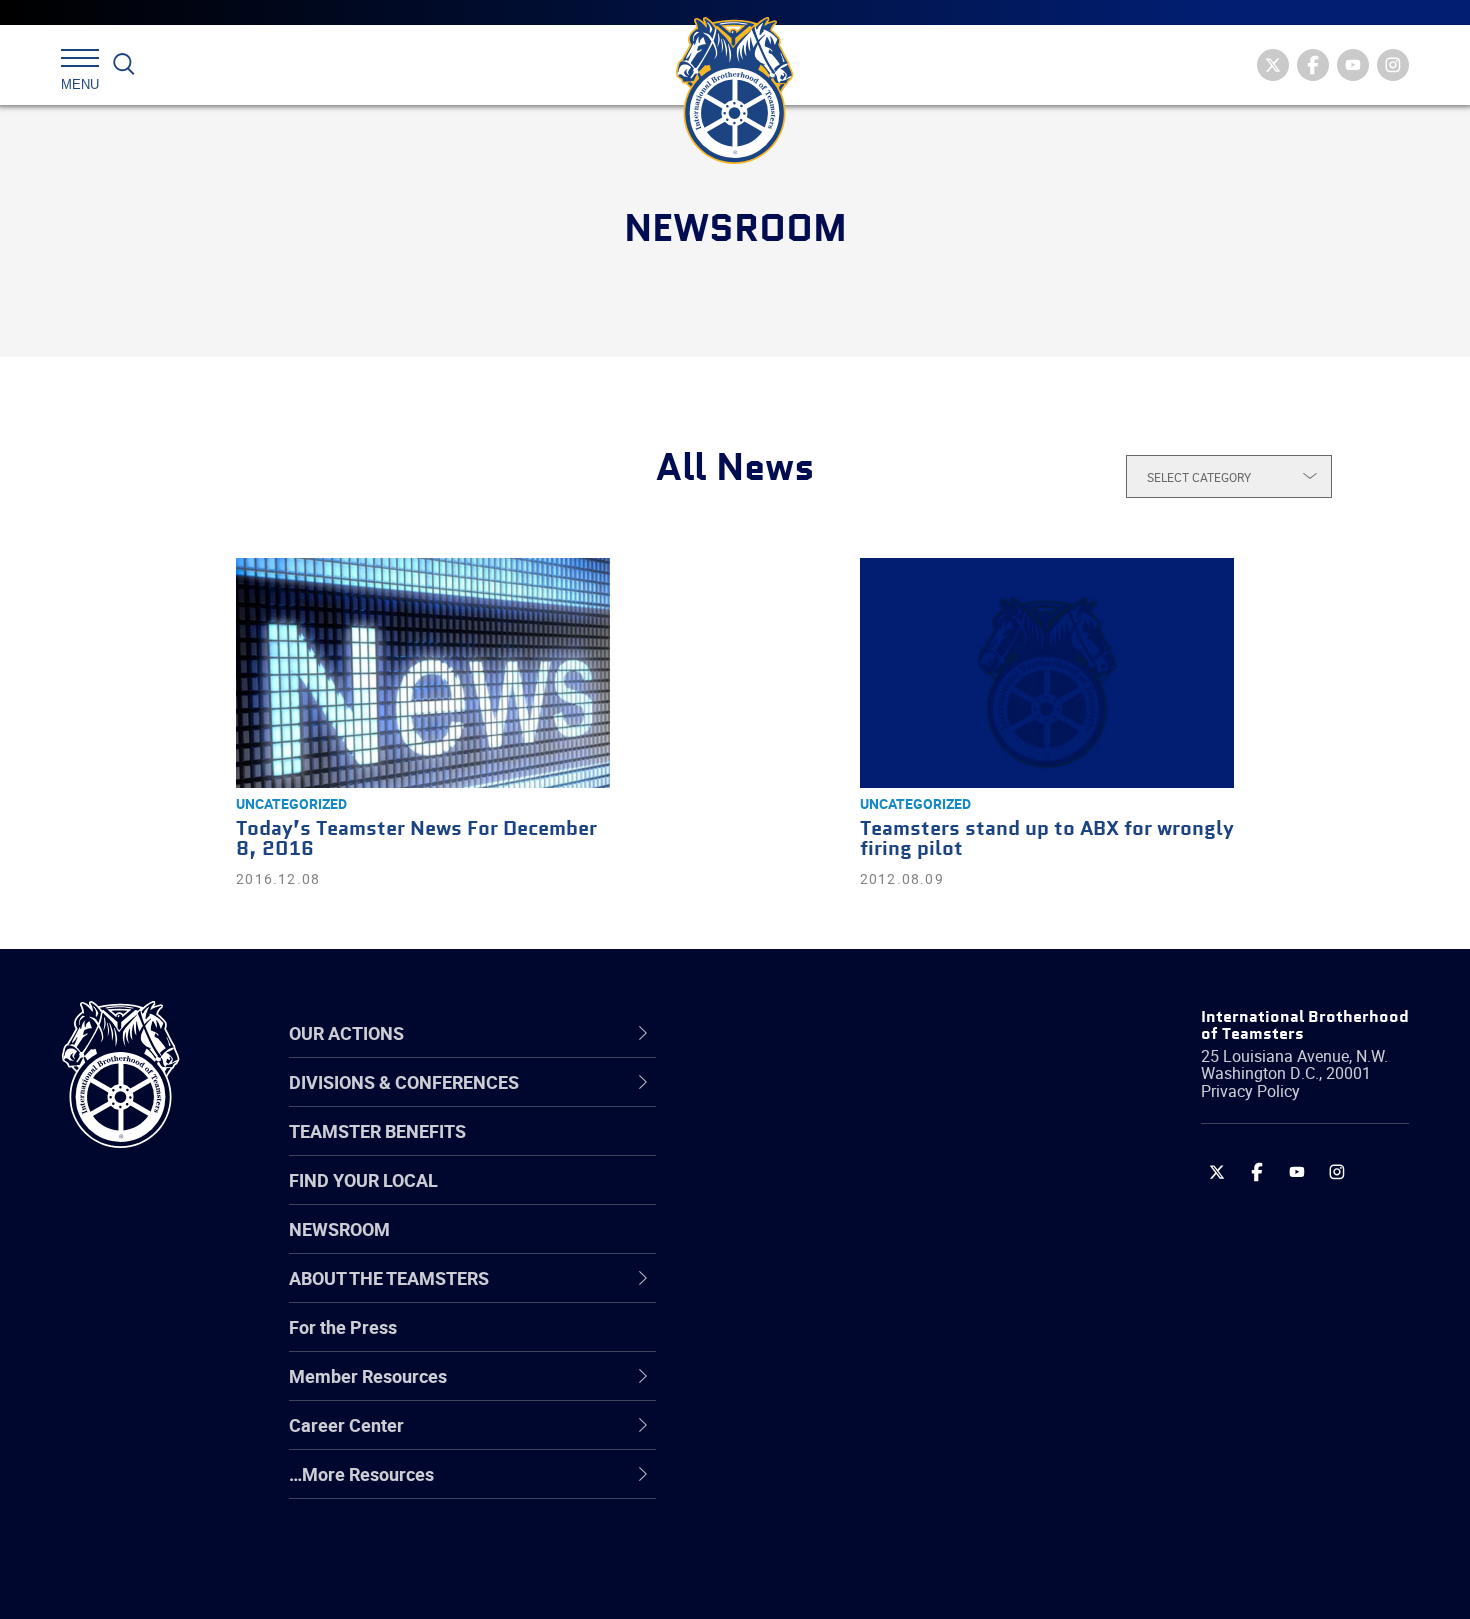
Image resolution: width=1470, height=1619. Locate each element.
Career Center (794, 1033)
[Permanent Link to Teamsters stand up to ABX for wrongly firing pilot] (1047, 673)
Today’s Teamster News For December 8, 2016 (416, 839)
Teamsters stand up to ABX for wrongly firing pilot (1047, 839)
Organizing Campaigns (816, 1102)
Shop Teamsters (792, 1198)
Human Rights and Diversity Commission (836, 1533)
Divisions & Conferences (841, 1033)
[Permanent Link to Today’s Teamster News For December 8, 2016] (423, 673)
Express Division (790, 1390)
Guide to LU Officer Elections (838, 1342)
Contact (757, 1102)
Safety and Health (797, 1198)
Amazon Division (792, 1150)
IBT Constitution (790, 1294)
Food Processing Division (825, 1438)
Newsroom (339, 1229)
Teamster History (795, 1198)
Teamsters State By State (828, 1102)
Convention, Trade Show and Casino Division (869, 1341)
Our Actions (783, 1033)
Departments (778, 1246)
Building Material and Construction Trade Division (862, 1245)
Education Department (815, 1150)
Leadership (770, 1150)
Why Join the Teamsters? (827, 1102)
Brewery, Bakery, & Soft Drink (841, 1198)
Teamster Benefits (377, 1131)
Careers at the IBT (798, 1150)
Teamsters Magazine (811, 1150)
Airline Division (784, 1102)
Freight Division (787, 1486)
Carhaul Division (790, 1294)
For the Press (343, 1327)
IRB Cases (766, 1342)
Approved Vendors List (816, 1294)
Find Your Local (363, 1180)
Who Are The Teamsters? (827, 1102)
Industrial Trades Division (825, 1582)
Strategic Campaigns (809, 1150)
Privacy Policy (1250, 1091)
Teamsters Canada (802, 1246)
